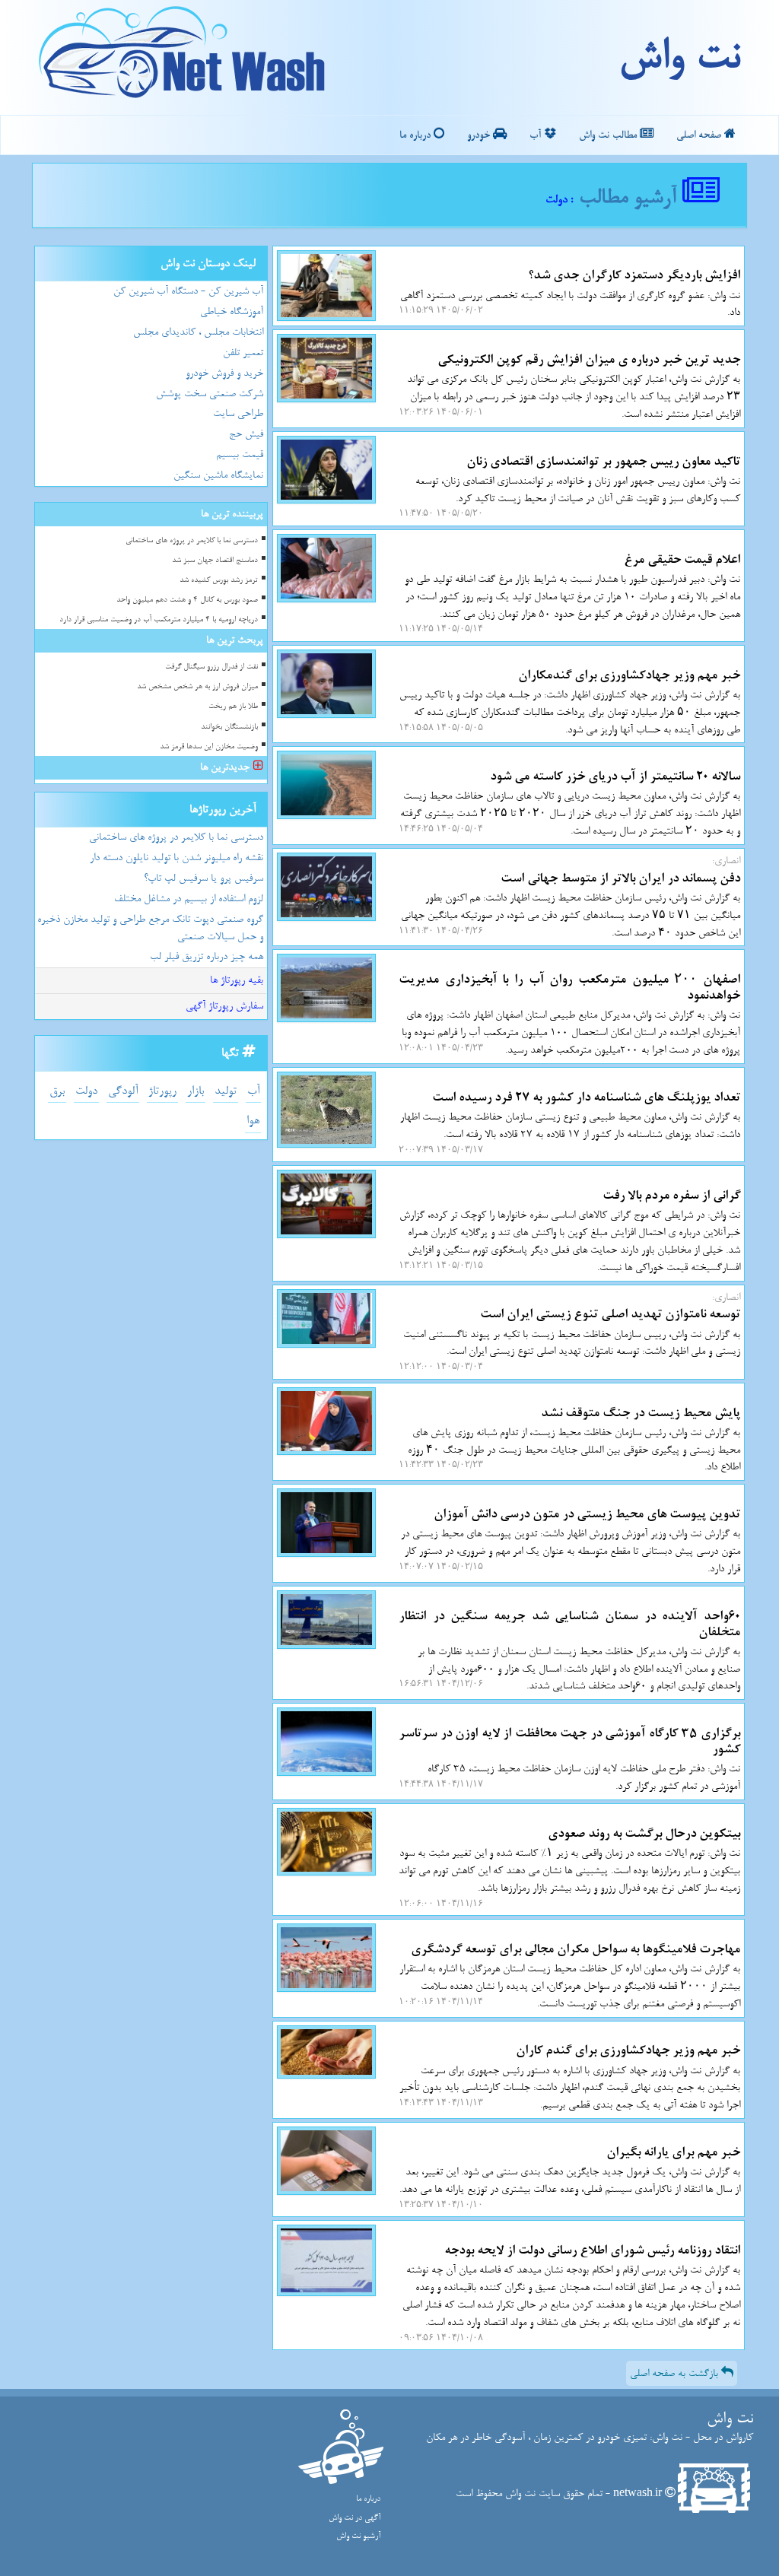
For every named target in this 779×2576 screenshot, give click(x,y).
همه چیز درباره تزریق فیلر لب (207, 956)
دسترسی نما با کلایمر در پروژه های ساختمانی (192, 540)
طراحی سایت (238, 413)
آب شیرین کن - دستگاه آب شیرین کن (188, 291)
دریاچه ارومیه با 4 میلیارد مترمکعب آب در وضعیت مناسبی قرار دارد (159, 619)
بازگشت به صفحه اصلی (676, 2373)
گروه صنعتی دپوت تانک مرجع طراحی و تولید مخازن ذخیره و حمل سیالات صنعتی (150, 928)
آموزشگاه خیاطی (232, 311)
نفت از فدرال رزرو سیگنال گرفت (211, 667)
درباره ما (417, 135)
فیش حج (246, 434)
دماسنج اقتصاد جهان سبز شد (215, 560)
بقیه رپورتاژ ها (237, 980)
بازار (196, 1091)
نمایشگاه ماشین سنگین (218, 475)
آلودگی (123, 1091)
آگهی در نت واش (355, 2518)
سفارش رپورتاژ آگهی (224, 1006)
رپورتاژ (162, 1091)
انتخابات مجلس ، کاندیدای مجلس (198, 332)
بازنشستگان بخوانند (229, 727)
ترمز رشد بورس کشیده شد (219, 580)
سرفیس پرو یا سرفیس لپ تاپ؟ (203, 878)
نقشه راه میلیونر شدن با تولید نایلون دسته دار (176, 858)
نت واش (679, 57)
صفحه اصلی (700, 135)
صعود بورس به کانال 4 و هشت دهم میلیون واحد (187, 600)
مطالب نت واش (609, 135)
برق (57, 1091)
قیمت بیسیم (240, 454)
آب (537, 135)
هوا (253, 1121)
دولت (86, 1091)
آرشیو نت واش (358, 2536)
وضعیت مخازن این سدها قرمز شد (209, 746)
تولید (226, 1091)
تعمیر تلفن (243, 353)
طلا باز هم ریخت (233, 706)
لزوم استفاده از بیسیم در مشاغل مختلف (189, 899)
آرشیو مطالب (631, 197)
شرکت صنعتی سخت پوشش (210, 394)
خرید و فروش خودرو (224, 373)
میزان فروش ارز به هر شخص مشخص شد (197, 686)
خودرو (480, 135)
